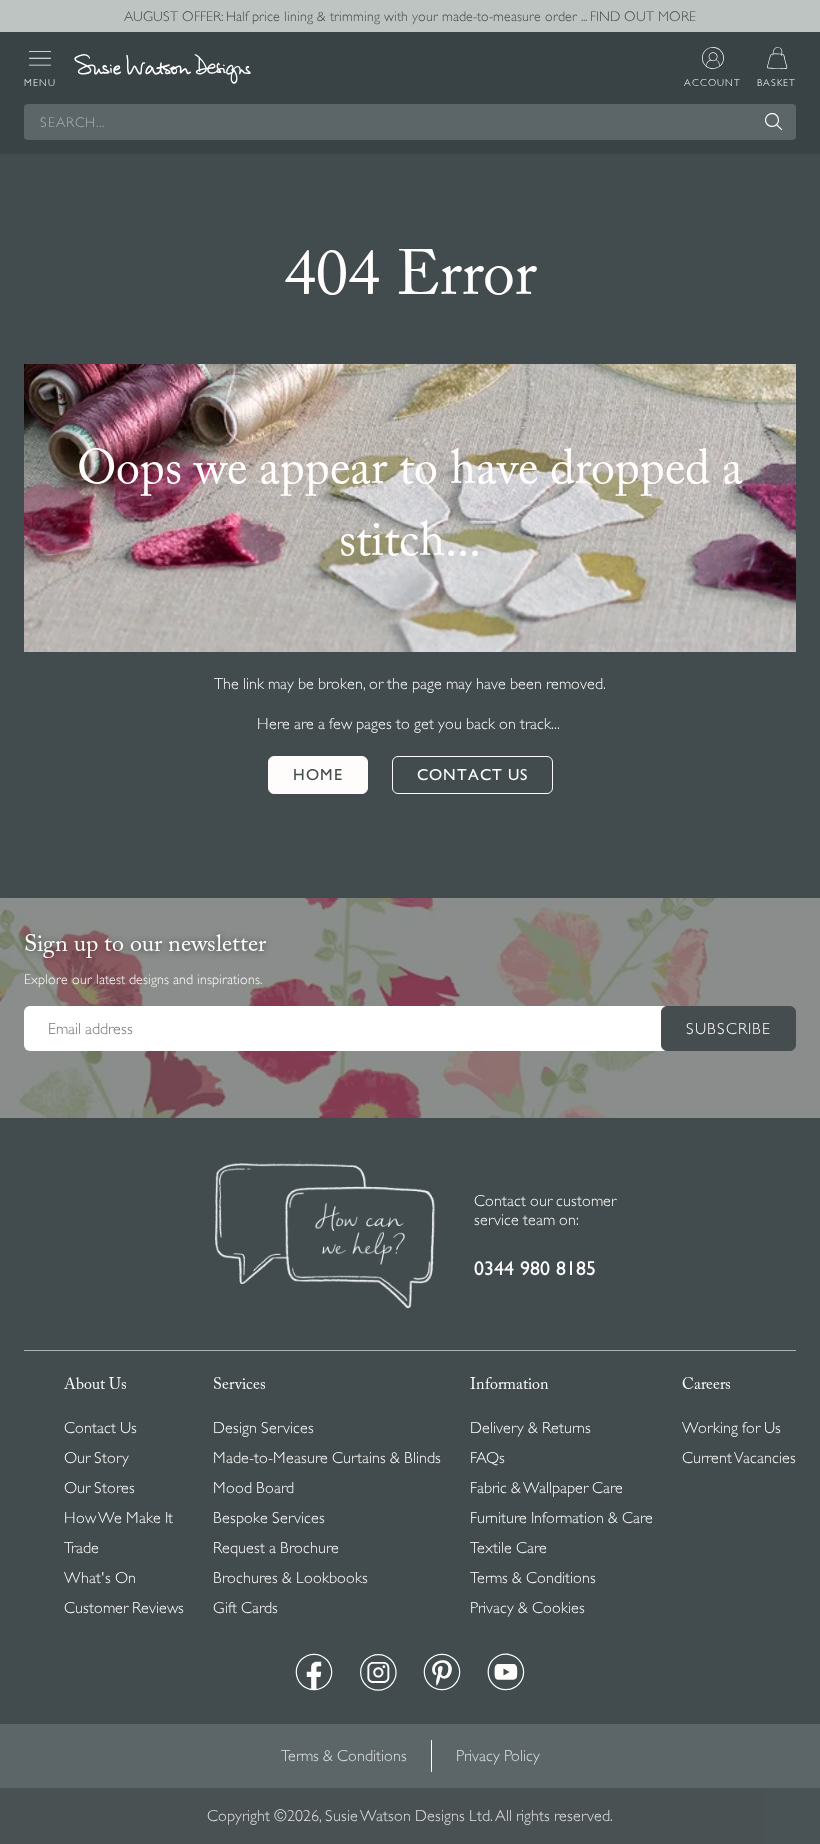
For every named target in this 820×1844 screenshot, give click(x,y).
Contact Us (100, 1428)
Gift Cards (245, 1608)
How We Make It (118, 1518)
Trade (81, 1548)
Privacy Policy (498, 1756)
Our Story (96, 1458)
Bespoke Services (269, 1518)
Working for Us (731, 1428)
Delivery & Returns (530, 1428)
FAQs (487, 1458)
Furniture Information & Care (561, 1518)
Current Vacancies (739, 1458)
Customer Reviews (124, 1608)
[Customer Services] (325, 1238)
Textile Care (508, 1548)
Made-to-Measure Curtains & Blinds (327, 1458)
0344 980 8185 (535, 1268)
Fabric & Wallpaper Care (546, 1488)
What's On (100, 1578)
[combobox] (410, 122)
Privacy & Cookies (527, 1608)
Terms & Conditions (533, 1578)
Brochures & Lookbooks (290, 1578)
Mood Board (253, 1488)
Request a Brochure (276, 1548)
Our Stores (99, 1488)
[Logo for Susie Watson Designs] (162, 69)
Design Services (263, 1428)
